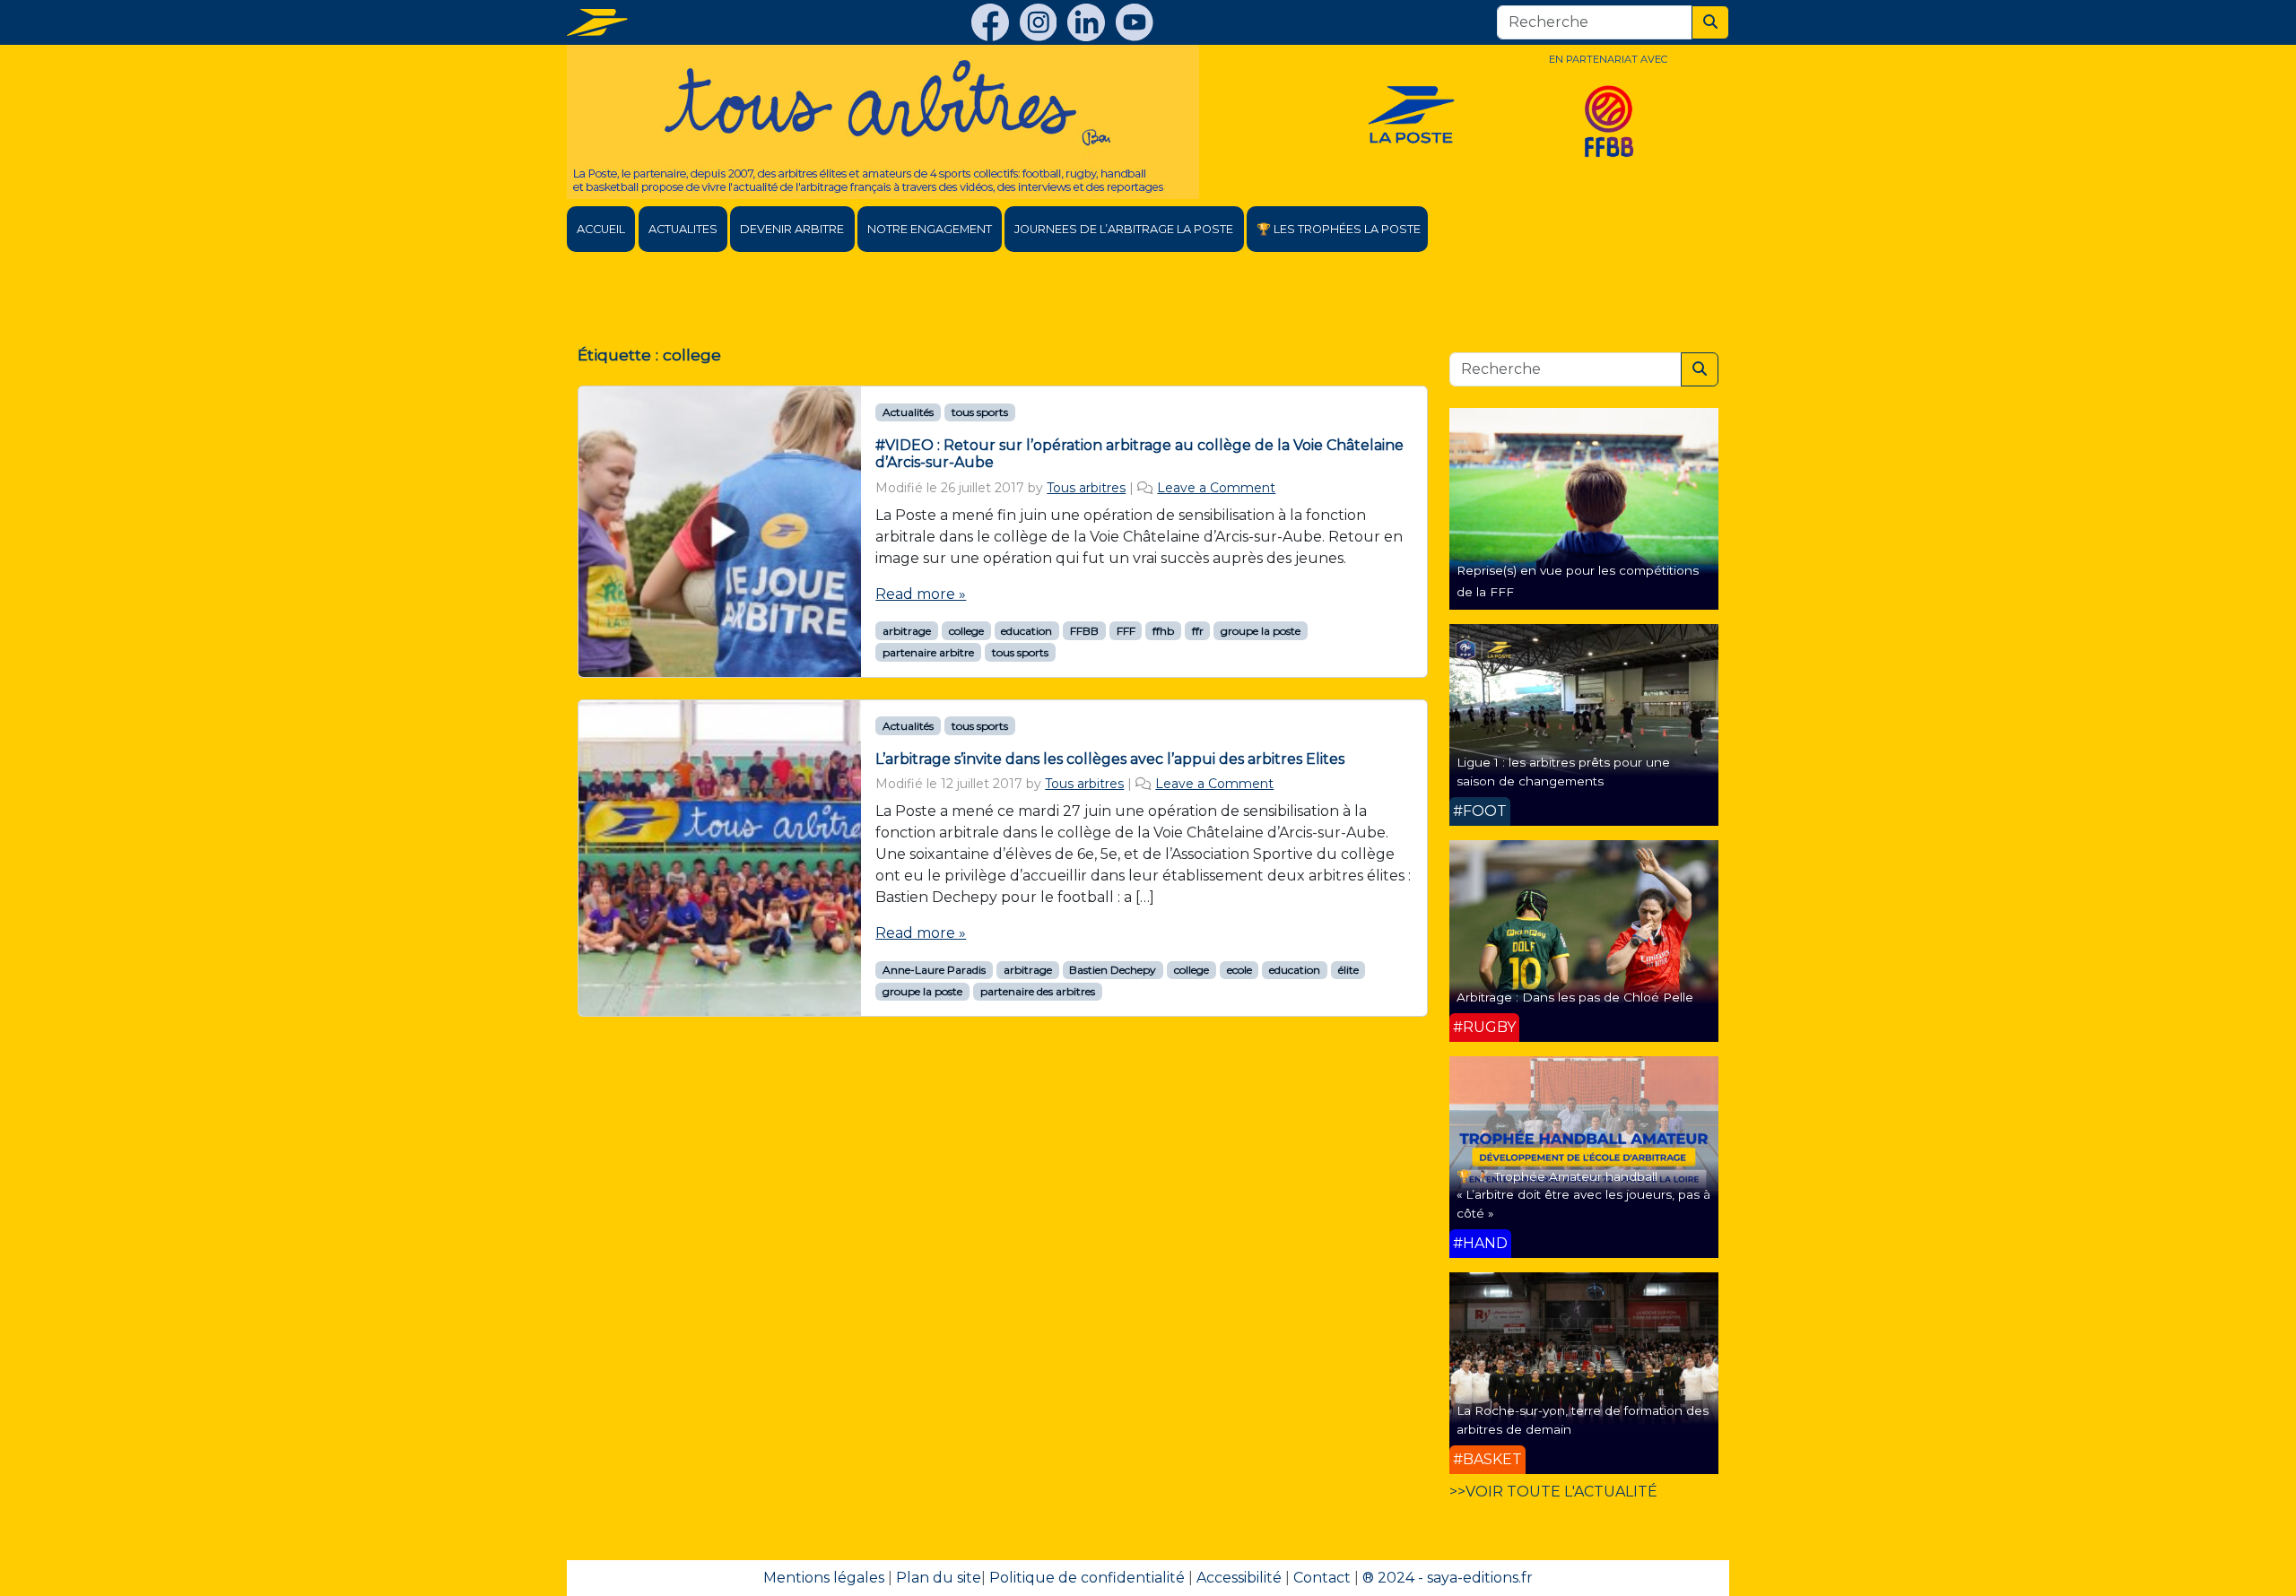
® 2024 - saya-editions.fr (1448, 1578)
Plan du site (939, 1578)
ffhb (1163, 631)
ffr (1198, 631)
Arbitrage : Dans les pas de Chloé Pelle (1575, 997)
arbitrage (907, 631)
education (1026, 631)
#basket (1487, 1459)
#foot (1480, 811)
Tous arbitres (1086, 488)
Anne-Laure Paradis (934, 970)
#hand (1480, 1243)
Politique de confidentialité (1087, 1578)
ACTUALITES (683, 229)
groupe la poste (1261, 631)
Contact (1322, 1578)
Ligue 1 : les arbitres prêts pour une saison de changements (1563, 771)
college (966, 631)
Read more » (921, 594)
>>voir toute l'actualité (1553, 1492)
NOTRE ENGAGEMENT (930, 229)
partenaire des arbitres (1038, 991)
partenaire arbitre (928, 652)
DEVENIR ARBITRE (792, 229)
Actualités (908, 412)
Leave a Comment (1216, 488)
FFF (1126, 631)
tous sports (980, 412)
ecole (1239, 970)
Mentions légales (824, 1578)
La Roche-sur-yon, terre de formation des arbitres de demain (1583, 1419)
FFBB (1084, 631)
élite (1348, 970)
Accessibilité (1239, 1578)
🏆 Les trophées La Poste (1339, 229)
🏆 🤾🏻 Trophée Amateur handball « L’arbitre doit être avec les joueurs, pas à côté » (1583, 1195)
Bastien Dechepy (1113, 970)
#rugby (1484, 1027)
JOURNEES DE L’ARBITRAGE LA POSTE (1124, 229)
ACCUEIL (601, 229)
